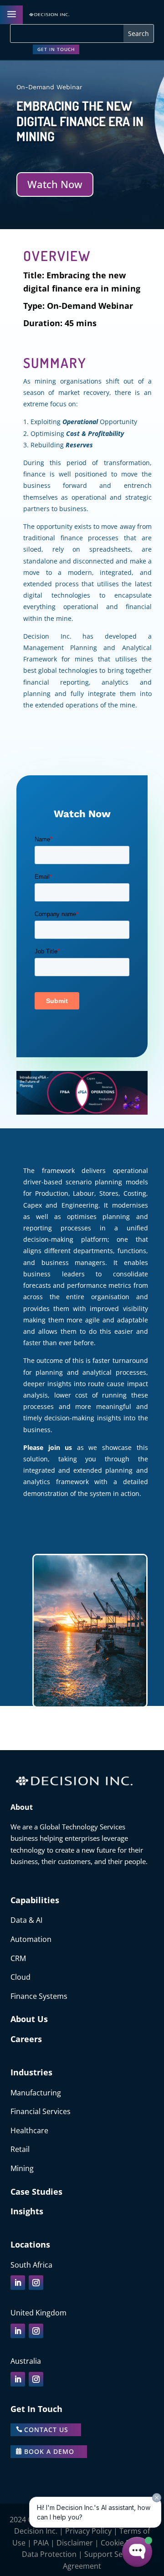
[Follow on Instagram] (36, 2283)
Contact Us (46, 2430)
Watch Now (55, 184)
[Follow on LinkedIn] (18, 2283)
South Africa (31, 2265)
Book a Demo (49, 2451)
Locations (30, 2244)
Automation (31, 1939)
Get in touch (56, 49)
